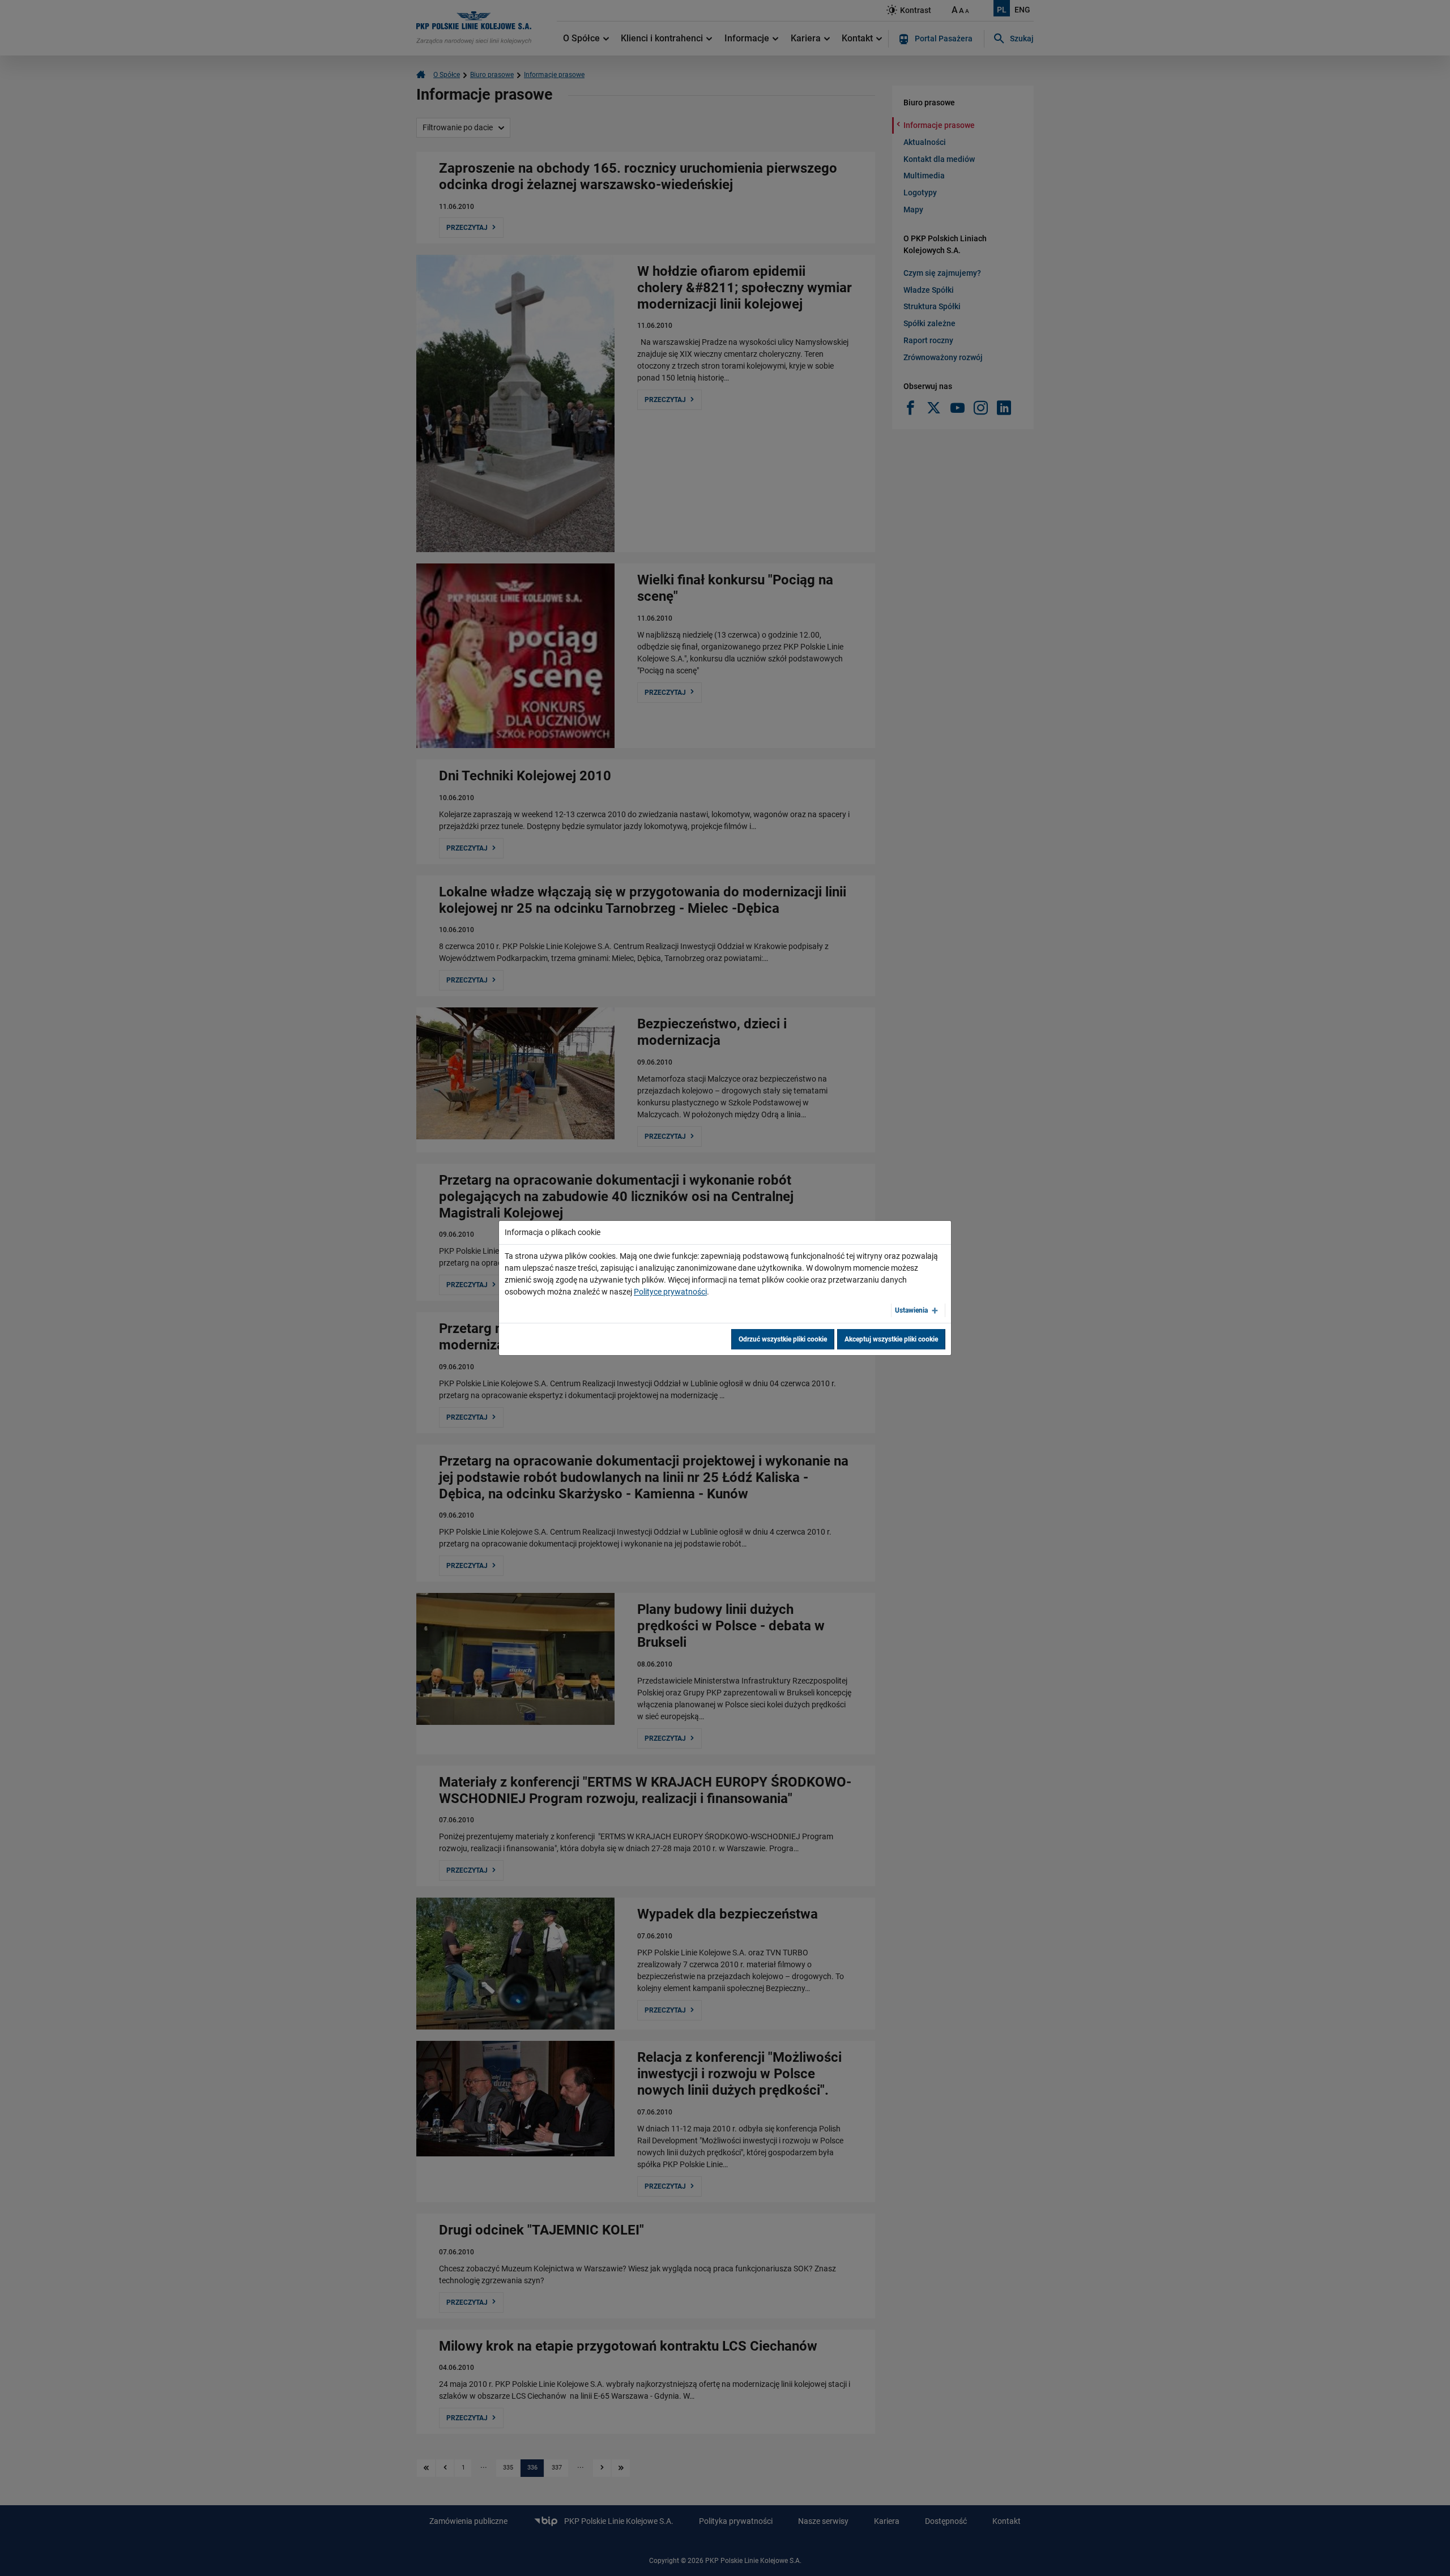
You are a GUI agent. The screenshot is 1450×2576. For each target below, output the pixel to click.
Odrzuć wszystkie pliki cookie (783, 1339)
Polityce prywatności (670, 1292)
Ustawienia (911, 1310)
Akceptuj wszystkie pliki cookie (891, 1339)
